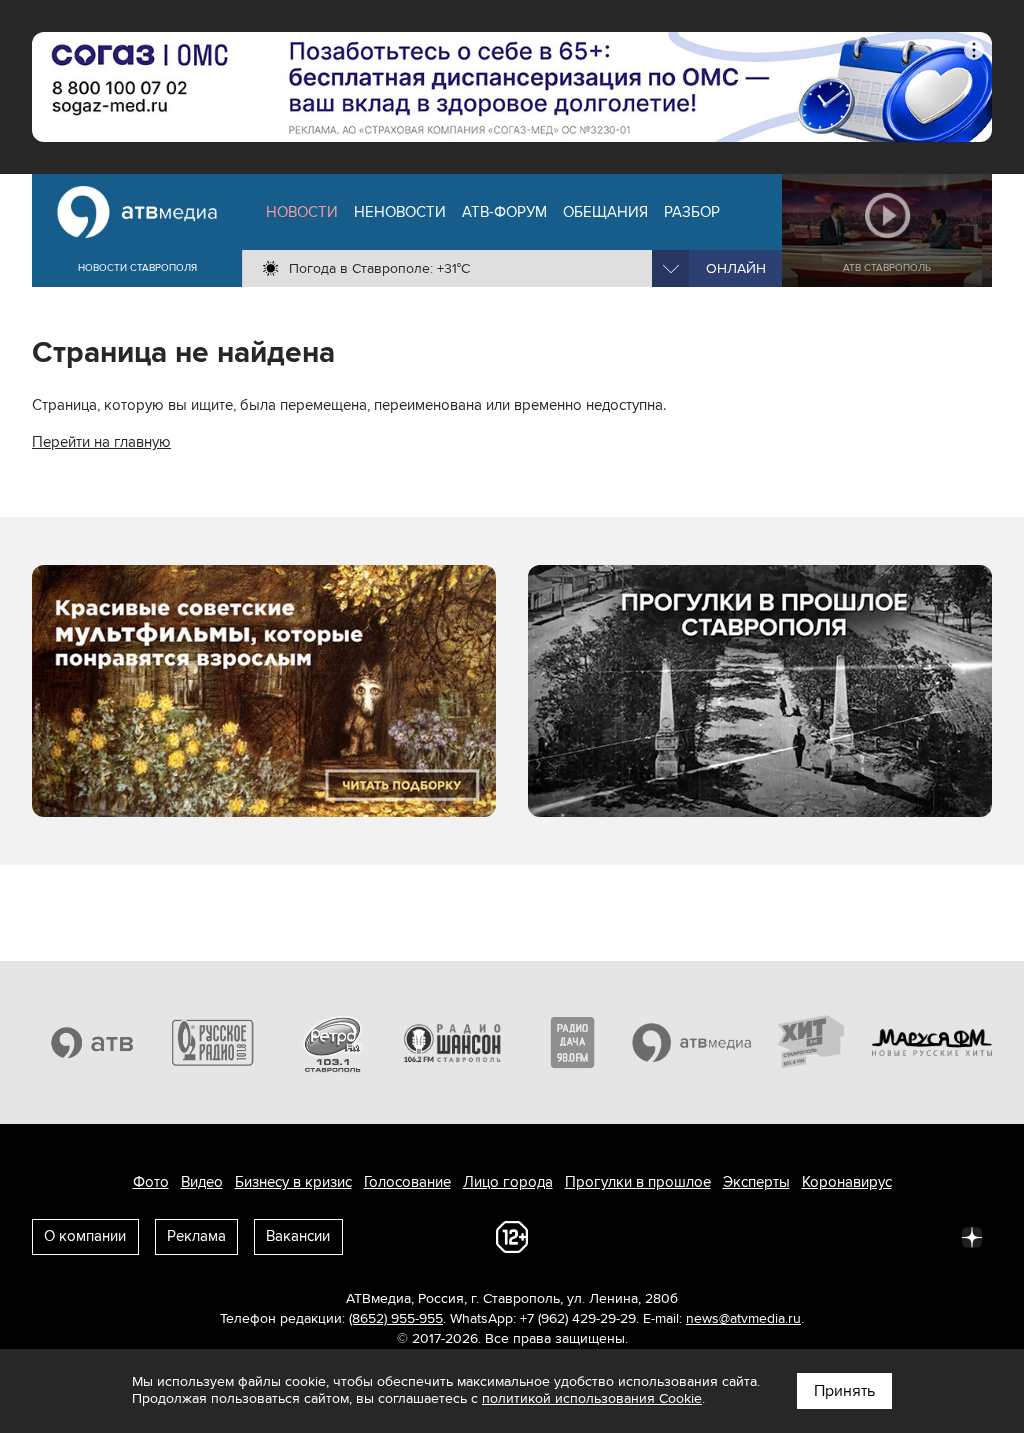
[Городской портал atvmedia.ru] (692, 1043)
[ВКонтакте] (708, 1236)
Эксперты (756, 1182)
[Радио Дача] (572, 1043)
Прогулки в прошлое (638, 1182)
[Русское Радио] (212, 1043)
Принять (844, 1391)
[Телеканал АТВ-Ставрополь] (92, 1043)
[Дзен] (972, 1236)
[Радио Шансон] (452, 1043)
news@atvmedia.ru (743, 1318)
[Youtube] (884, 1236)
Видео (202, 1182)
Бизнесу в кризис (293, 1182)
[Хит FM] (812, 1043)
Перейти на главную (101, 442)
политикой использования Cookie (592, 1398)
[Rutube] (928, 1236)
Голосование (407, 1182)
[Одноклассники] (796, 1236)
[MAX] (840, 1236)
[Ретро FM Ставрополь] (332, 1043)
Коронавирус (847, 1182)
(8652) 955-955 (396, 1318)
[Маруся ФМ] (932, 1043)
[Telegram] (752, 1236)
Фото (151, 1182)
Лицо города (508, 1182)
